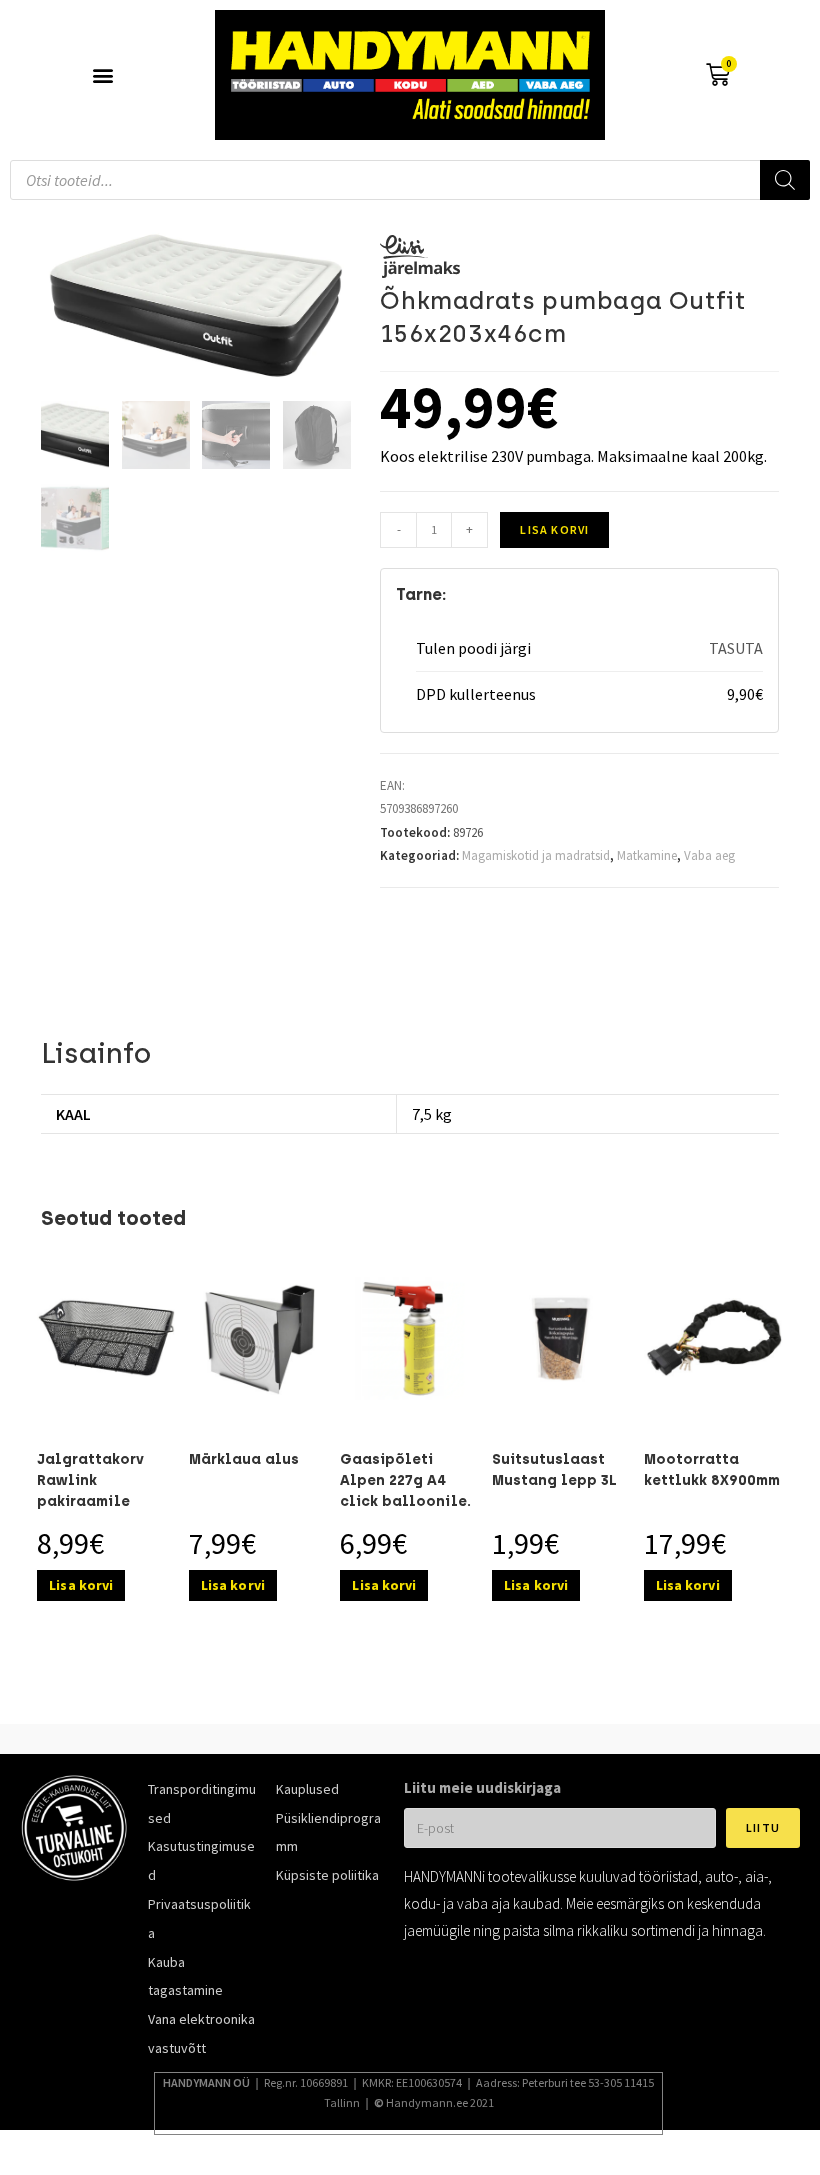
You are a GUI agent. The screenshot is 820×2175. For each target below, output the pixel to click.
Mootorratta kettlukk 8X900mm (712, 1470)
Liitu (763, 1827)
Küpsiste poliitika (327, 1875)
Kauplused (307, 1789)
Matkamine (647, 855)
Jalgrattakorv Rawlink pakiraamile (90, 1480)
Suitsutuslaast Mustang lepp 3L (554, 1470)
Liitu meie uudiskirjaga (482, 1787)
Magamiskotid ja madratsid (536, 855)
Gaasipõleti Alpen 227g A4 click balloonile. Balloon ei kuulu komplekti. (405, 1501)
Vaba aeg (709, 855)
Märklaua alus (244, 1459)
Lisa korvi (554, 529)
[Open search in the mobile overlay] (410, 180)
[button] (102, 75)
